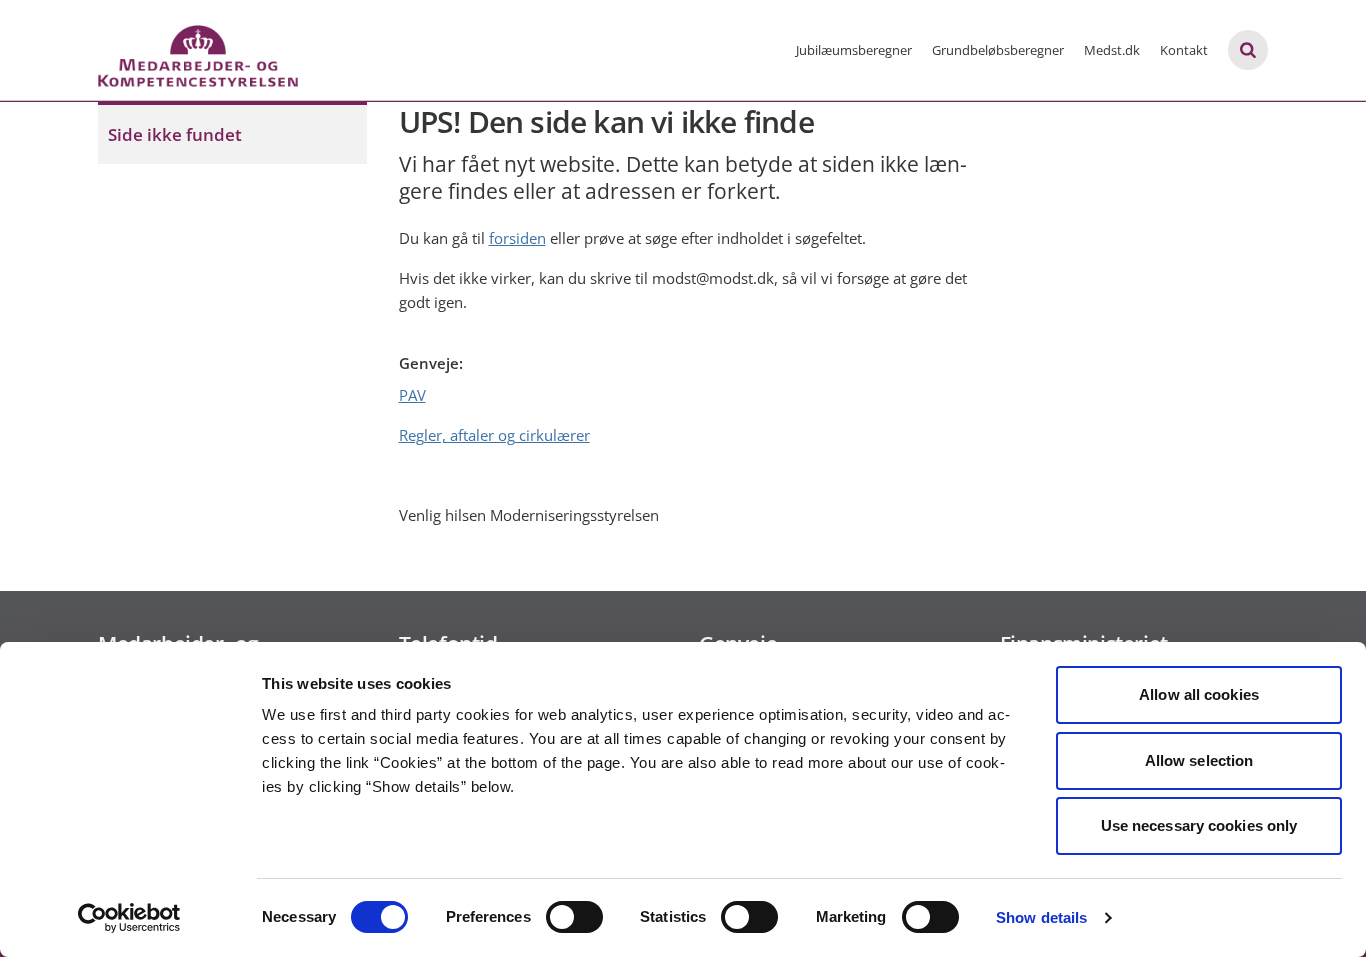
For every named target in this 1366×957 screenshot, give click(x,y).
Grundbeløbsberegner (998, 50)
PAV (412, 395)
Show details (1041, 917)
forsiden (517, 238)
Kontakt (1184, 50)
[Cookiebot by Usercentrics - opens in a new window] (129, 918)
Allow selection (1199, 760)
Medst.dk (1112, 50)
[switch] (574, 917)
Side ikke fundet (175, 134)
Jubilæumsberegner (854, 50)
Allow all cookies (1199, 694)
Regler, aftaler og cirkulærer (494, 435)
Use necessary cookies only (1199, 825)
